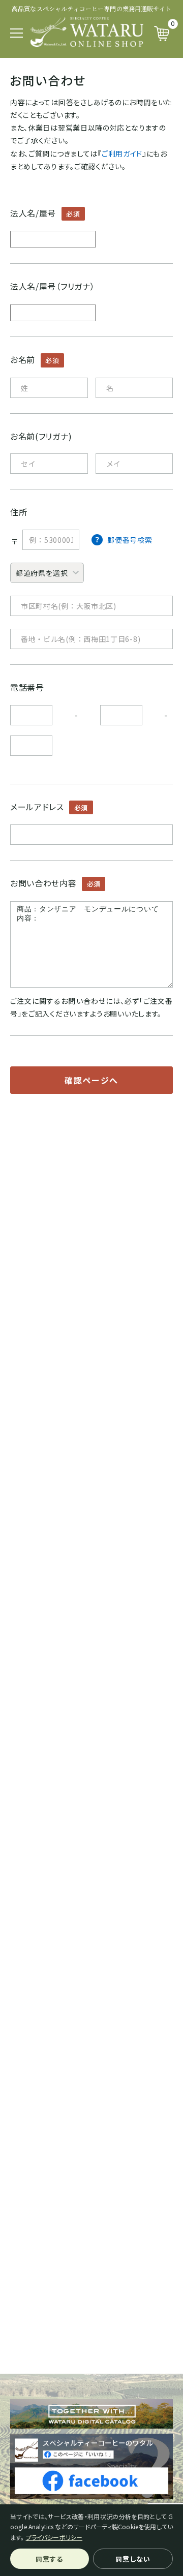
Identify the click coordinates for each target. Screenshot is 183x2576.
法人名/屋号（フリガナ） (52, 286)
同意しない (133, 2559)
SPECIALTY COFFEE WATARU (87, 32)
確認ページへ (91, 1080)
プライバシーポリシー (54, 2537)
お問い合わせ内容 (43, 883)
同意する (50, 2559)
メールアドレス (37, 807)
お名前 (23, 359)
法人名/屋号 (33, 213)
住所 (19, 512)
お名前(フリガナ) (41, 436)
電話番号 (27, 687)
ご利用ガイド (122, 154)
